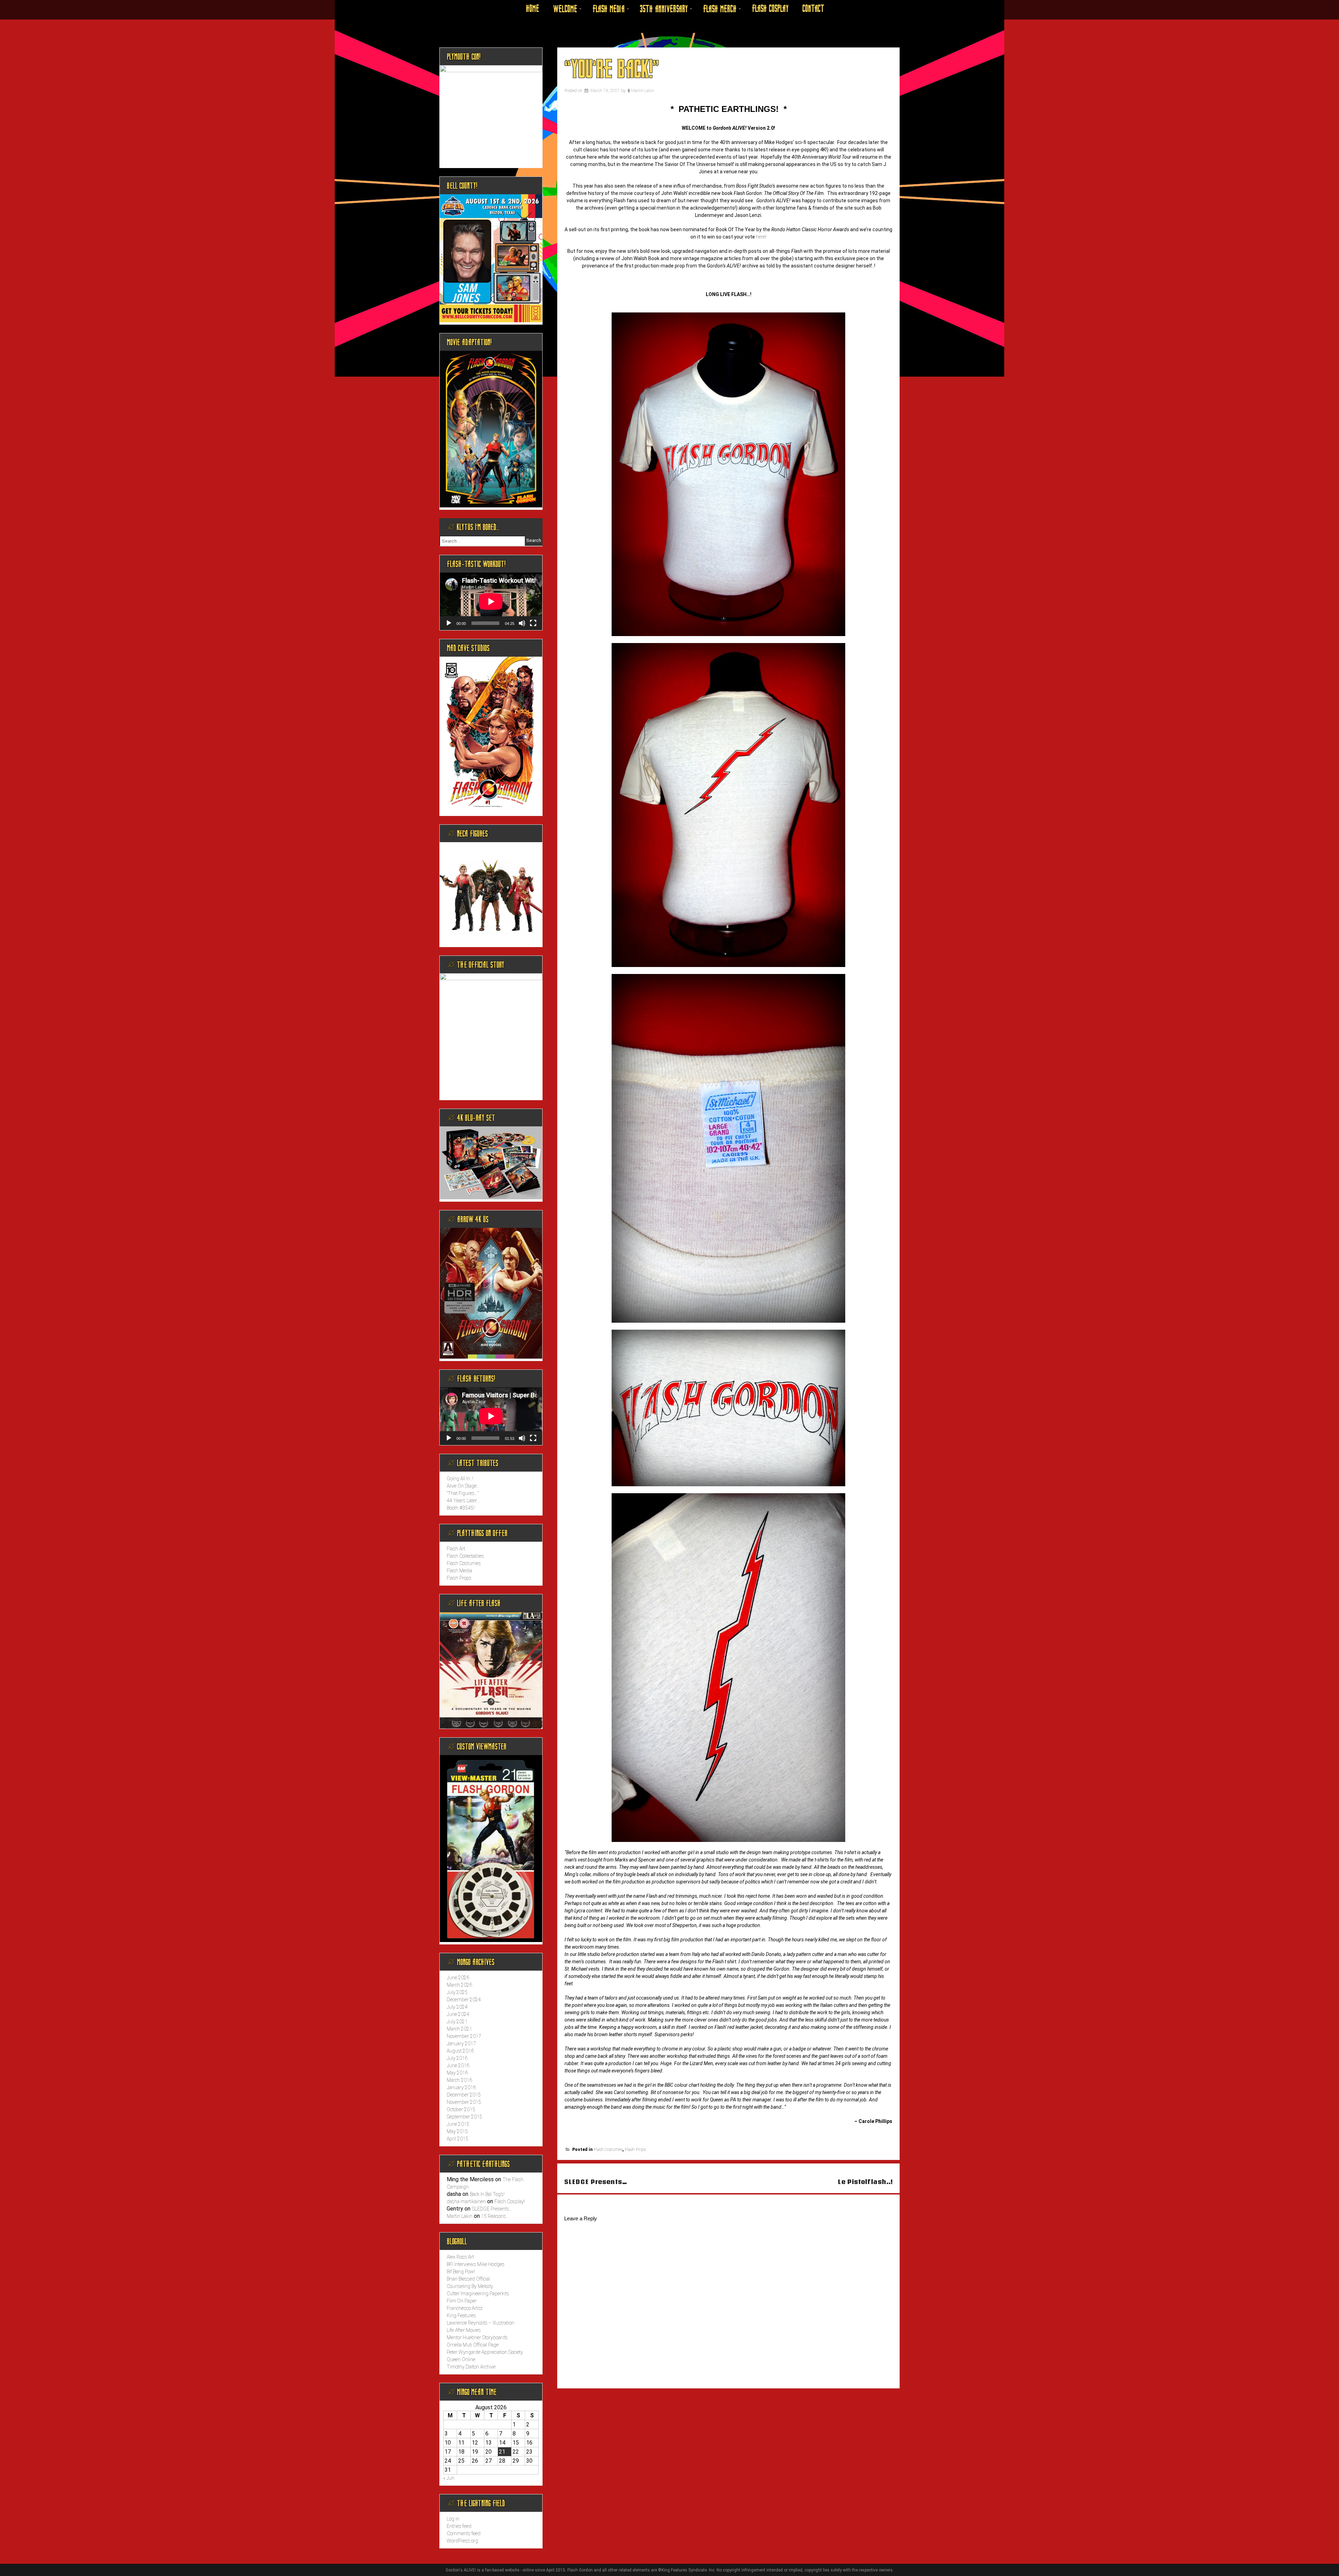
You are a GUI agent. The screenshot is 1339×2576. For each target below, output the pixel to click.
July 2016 (457, 2058)
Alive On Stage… (463, 1486)
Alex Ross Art (460, 2257)
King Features (461, 2316)
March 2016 (459, 2080)
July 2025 (457, 1992)
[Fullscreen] (533, 623)
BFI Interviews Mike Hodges (476, 2264)
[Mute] (522, 623)
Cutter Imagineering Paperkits (478, 2294)
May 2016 (457, 2073)
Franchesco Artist (465, 2308)
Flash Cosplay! (510, 2201)
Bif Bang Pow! (461, 2272)
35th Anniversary (664, 9)
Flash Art (456, 1549)
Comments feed (464, 2533)
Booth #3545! (461, 1508)
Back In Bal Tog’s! (487, 2194)
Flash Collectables (465, 1556)
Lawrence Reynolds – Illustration (481, 2323)
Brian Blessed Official (468, 2279)
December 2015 (464, 2095)
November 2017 (464, 2036)
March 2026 (459, 1985)
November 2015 (464, 2102)
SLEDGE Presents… (596, 2182)
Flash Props (635, 2150)
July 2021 (457, 2022)
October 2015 (461, 2109)
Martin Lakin (643, 91)
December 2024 (464, 2000)
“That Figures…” (463, 1493)
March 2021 (459, 2029)
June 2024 (458, 2014)
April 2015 (457, 2139)
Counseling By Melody (470, 2286)
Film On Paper (462, 2301)
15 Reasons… (495, 2216)
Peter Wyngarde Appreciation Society (485, 2352)
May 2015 (457, 2131)
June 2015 (458, 2124)
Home (532, 9)
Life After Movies (464, 2330)
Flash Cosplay (770, 9)
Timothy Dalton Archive (471, 2367)
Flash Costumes (608, 2150)
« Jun (449, 2478)
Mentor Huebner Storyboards (477, 2337)
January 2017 (461, 2044)
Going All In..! (460, 1479)
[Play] (449, 623)
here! (761, 237)
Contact (813, 9)
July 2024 (457, 2007)
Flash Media (608, 9)
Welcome (565, 9)
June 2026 (458, 1978)
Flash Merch (720, 9)
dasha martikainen (466, 2201)
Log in (453, 2519)
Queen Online (461, 2359)
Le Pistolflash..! (865, 2182)
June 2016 (458, 2065)
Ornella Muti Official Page (473, 2345)
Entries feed (459, 2526)
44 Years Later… (463, 1501)
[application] (491, 601)
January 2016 (461, 2087)
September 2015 (464, 2117)
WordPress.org (462, 2541)
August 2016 (460, 2051)
